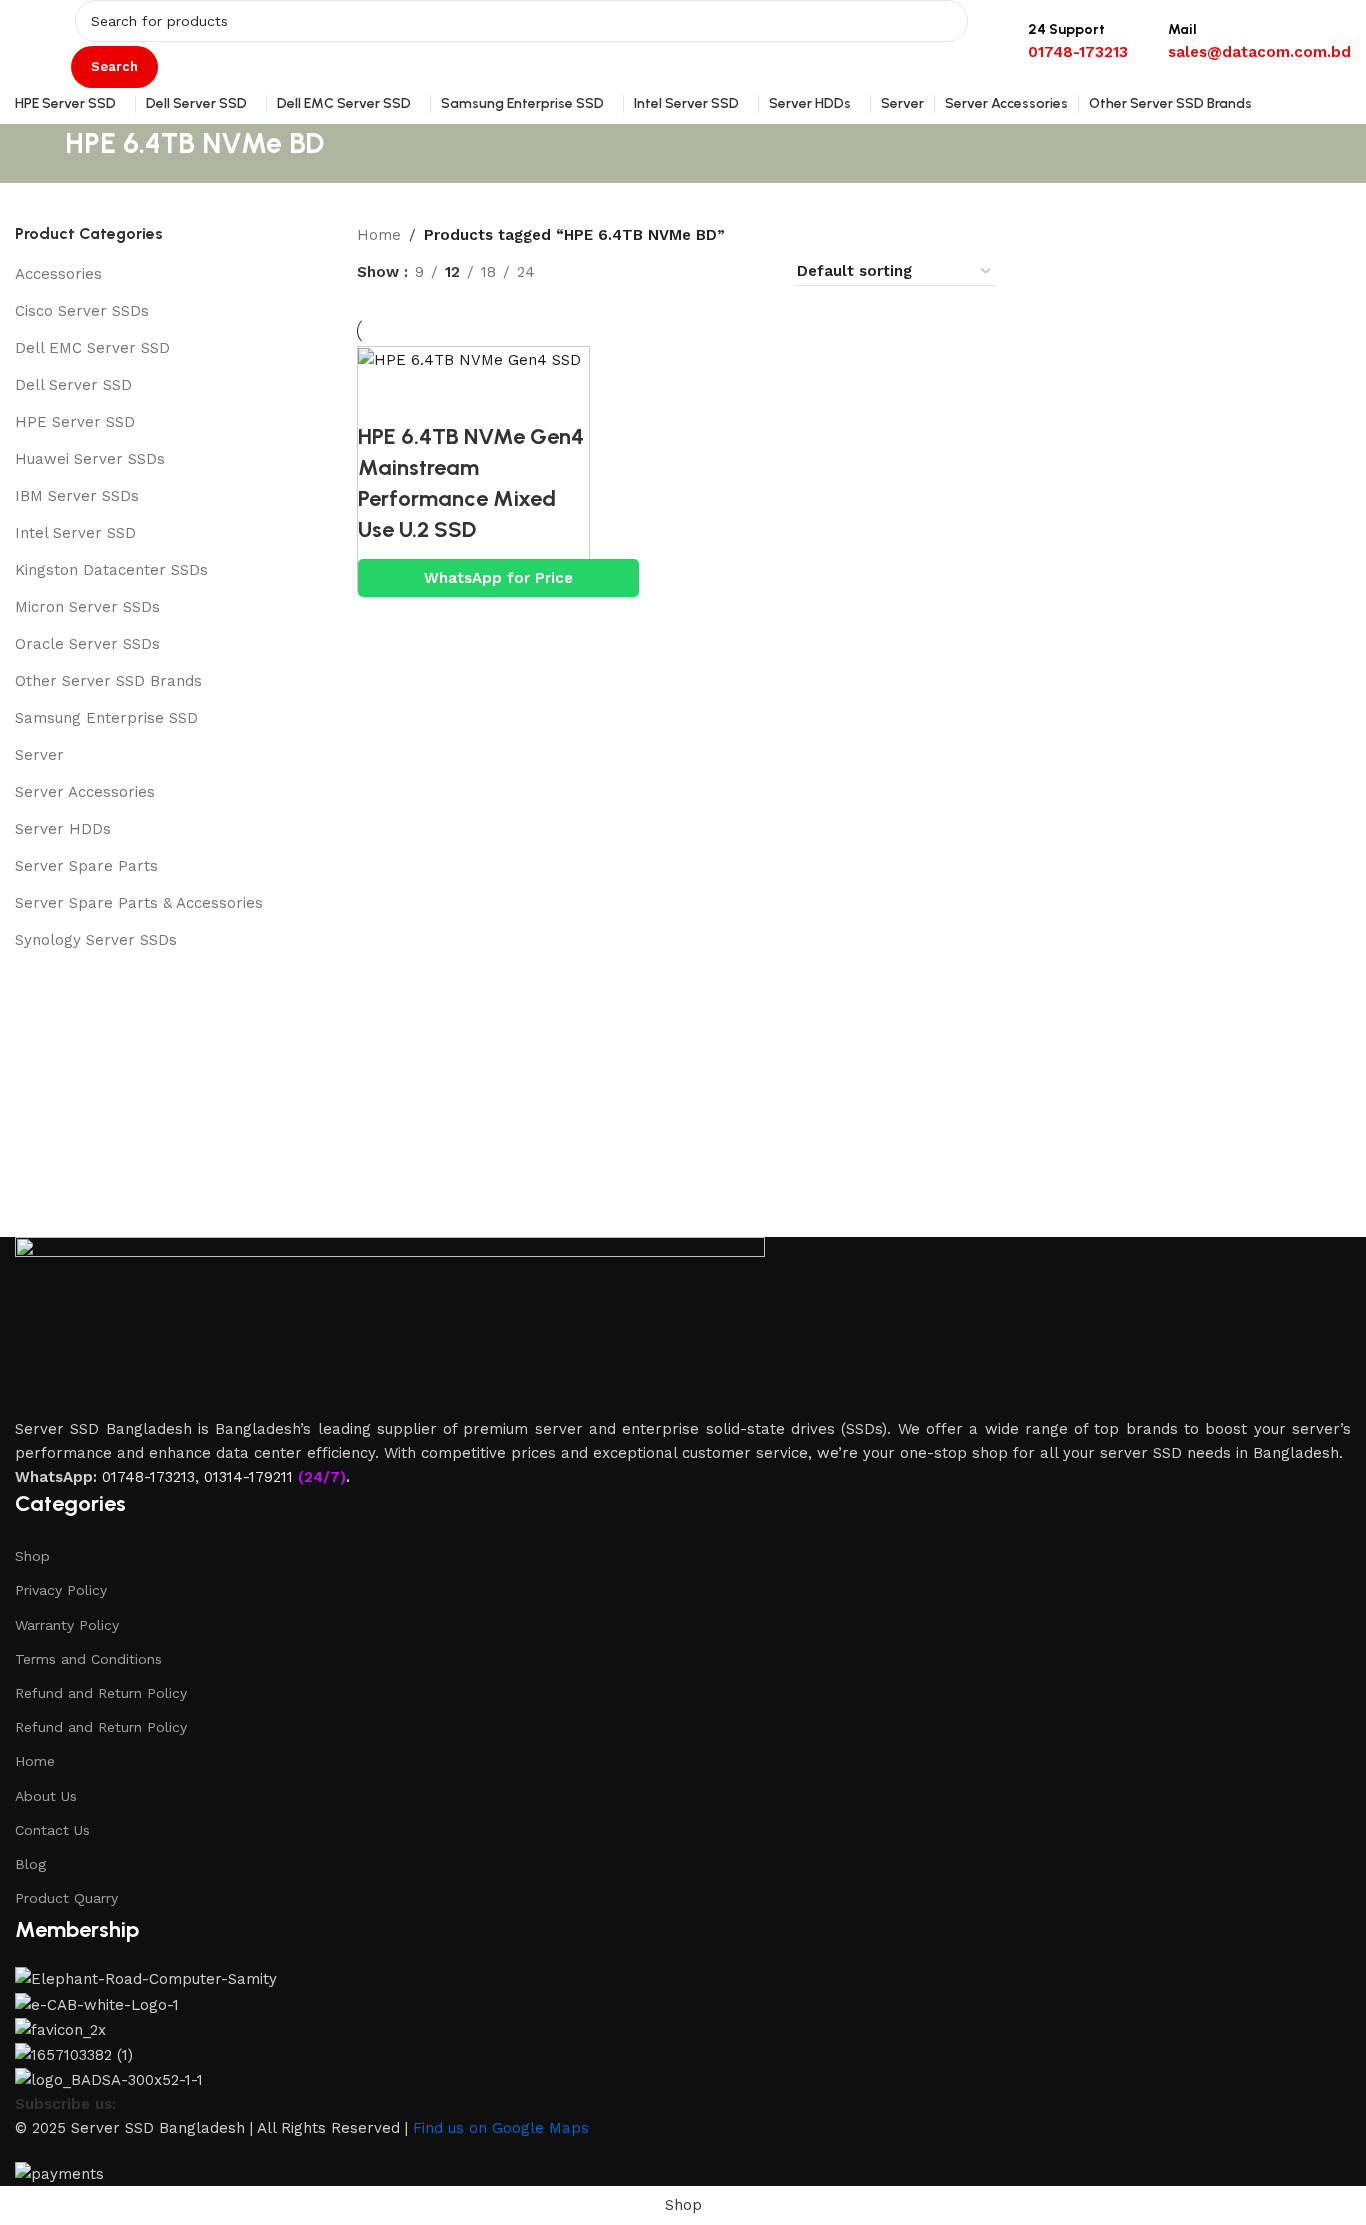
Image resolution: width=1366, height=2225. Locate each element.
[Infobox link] (683, 62)
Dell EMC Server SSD (92, 348)
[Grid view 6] (720, 271)
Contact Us (52, 1830)
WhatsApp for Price (498, 578)
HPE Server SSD (75, 422)
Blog (30, 1864)
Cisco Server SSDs (82, 311)
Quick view (383, 397)
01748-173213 (148, 1477)
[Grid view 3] (651, 271)
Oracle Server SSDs (87, 644)
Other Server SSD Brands (108, 681)
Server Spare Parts (86, 866)
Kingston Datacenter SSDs (111, 570)
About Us (46, 1796)
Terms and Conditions (88, 1659)
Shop (32, 1556)
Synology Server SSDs (96, 940)
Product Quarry (66, 1898)
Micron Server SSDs (87, 607)
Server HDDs (63, 829)
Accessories (58, 274)
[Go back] (40, 154)
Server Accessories (85, 792)
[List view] (582, 271)
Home (379, 235)
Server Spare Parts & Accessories (139, 903)
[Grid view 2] (616, 271)
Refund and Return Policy (101, 1693)
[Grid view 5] (685, 271)
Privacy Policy (61, 1590)
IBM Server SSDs (77, 496)
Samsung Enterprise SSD (106, 718)
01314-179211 (248, 1477)
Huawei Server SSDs (90, 459)
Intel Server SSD (75, 533)
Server (39, 755)
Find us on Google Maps (501, 2128)
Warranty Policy (67, 1625)
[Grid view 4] (754, 271)
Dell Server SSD (73, 385)
